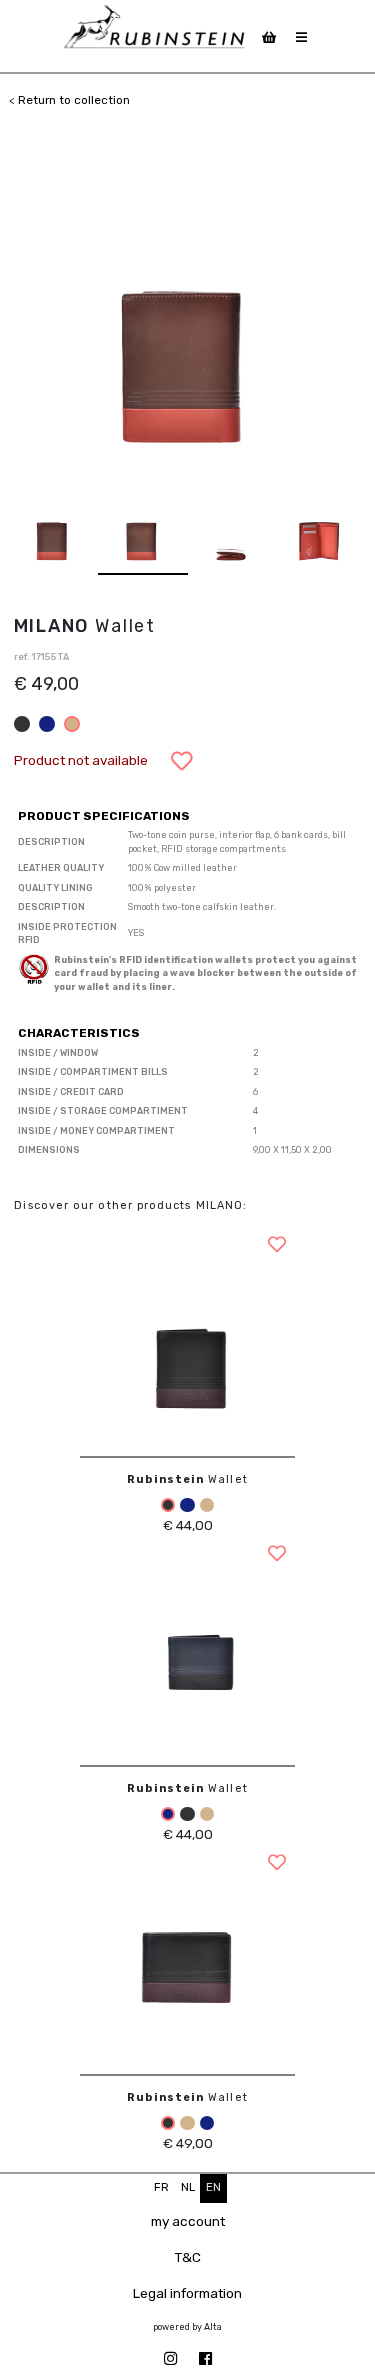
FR (161, 2187)
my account (188, 2221)
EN (213, 2187)
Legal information (187, 2293)
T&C (188, 2257)
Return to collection (74, 100)
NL (188, 2187)
